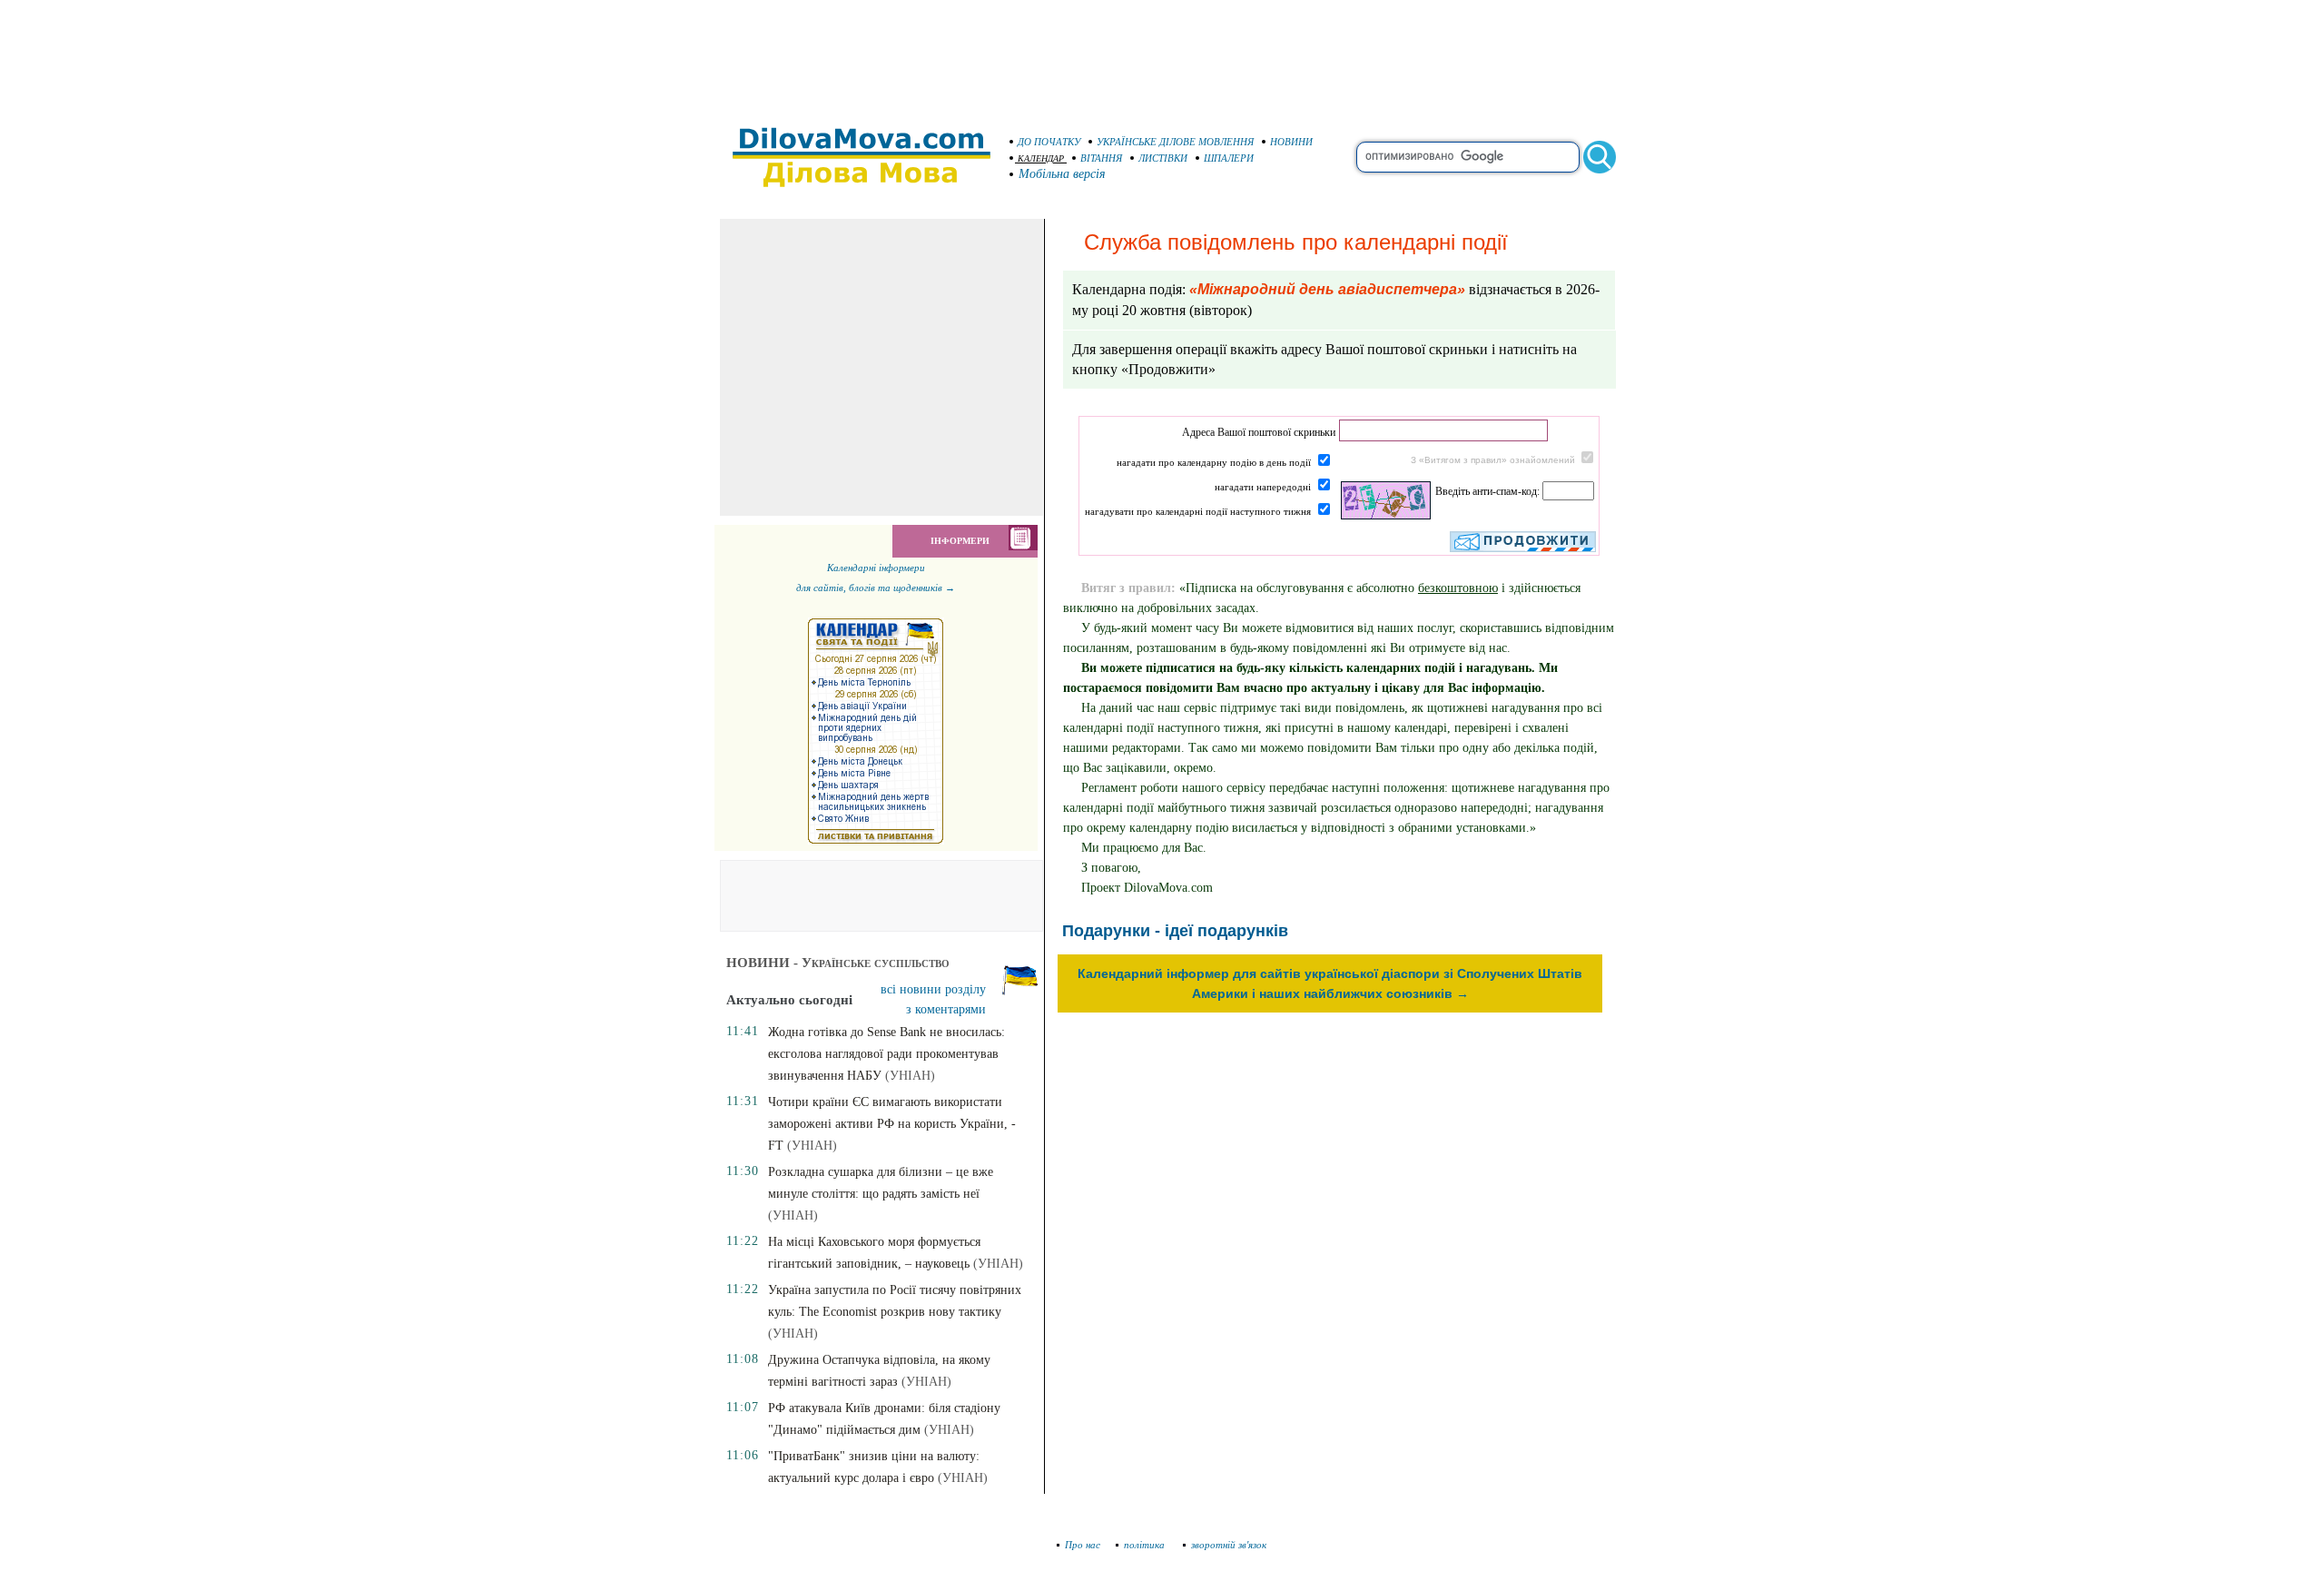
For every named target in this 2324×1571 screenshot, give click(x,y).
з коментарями (946, 1009)
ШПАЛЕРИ (1229, 158)
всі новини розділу (933, 989)
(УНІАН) (910, 1076)
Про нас (1083, 1545)
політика (1146, 1545)
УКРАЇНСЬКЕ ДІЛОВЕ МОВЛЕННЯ (1175, 142)
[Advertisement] (1162, 54)
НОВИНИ (1291, 142)
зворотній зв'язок (1229, 1545)
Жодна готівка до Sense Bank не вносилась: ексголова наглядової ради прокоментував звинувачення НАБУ (886, 1054)
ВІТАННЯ (1101, 158)
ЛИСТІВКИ (1163, 158)
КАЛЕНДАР (1041, 158)
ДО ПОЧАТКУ (1049, 142)
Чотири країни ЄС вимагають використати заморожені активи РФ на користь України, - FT (892, 1124)
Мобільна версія (1062, 174)
